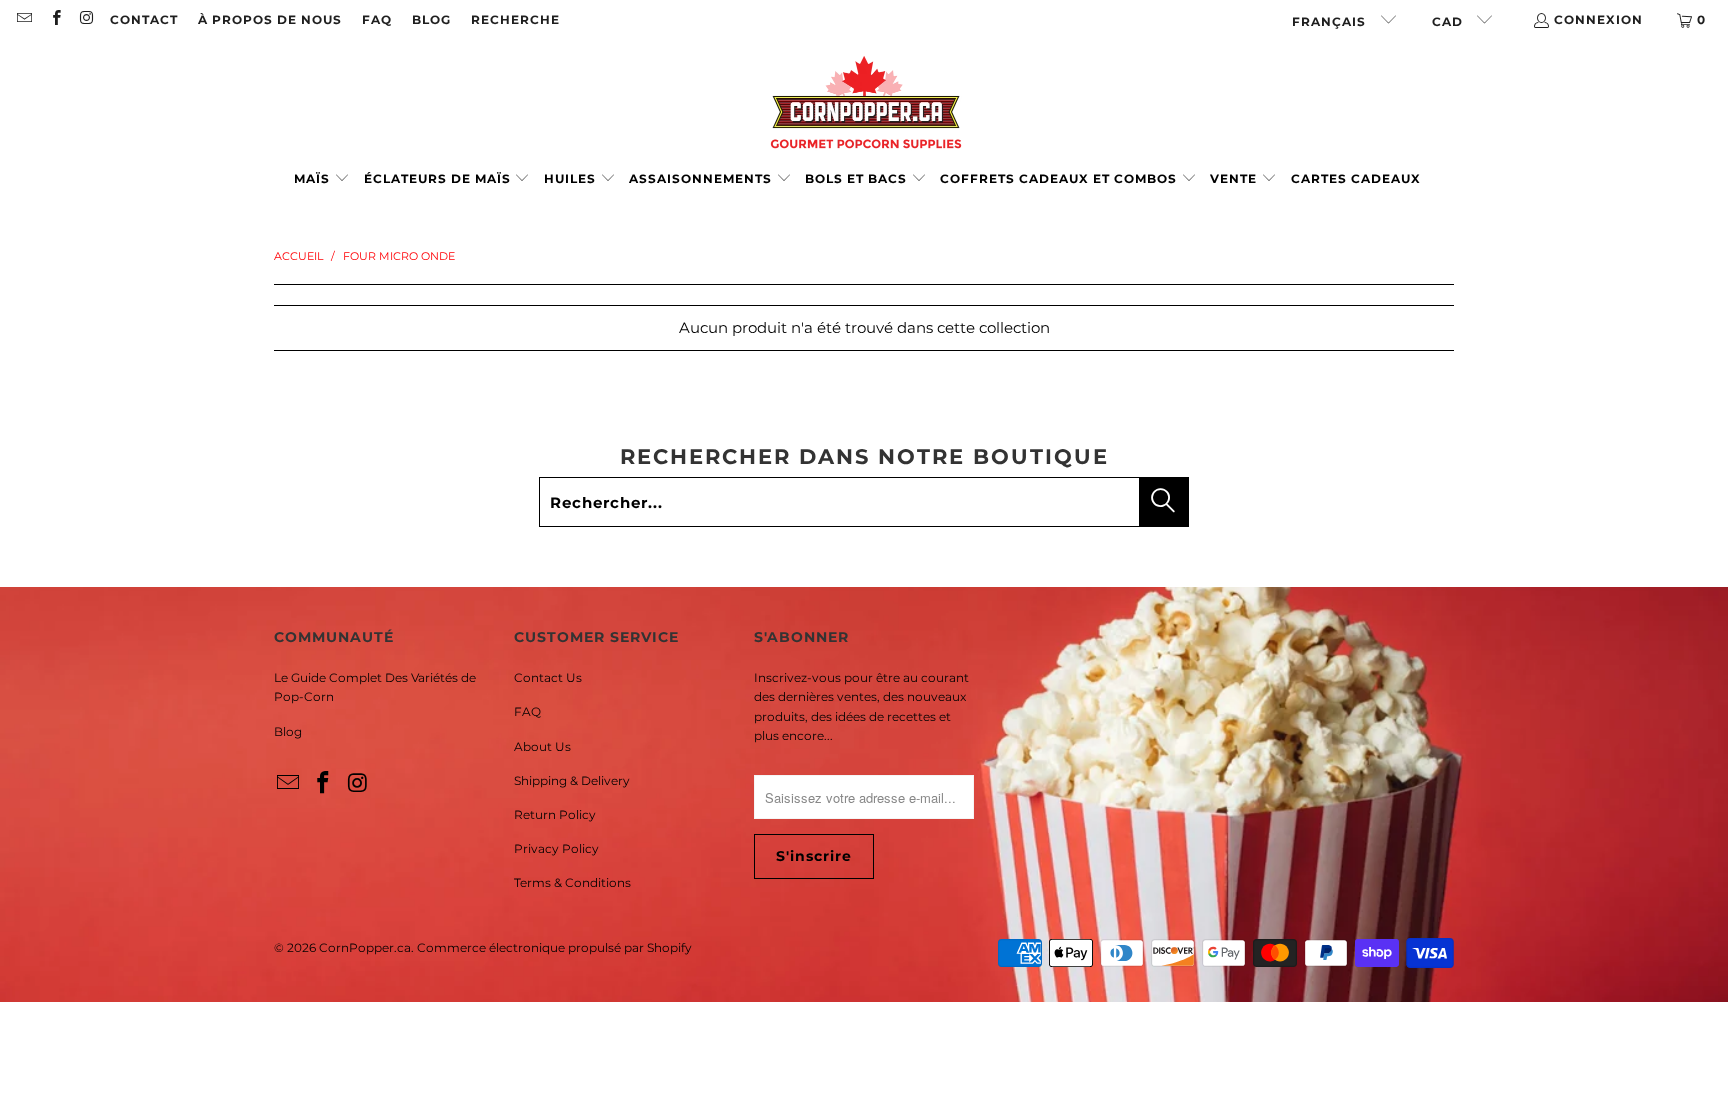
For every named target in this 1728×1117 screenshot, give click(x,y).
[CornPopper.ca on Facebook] (54, 19)
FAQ (377, 19)
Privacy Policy (556, 848)
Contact (144, 19)
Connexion (1598, 19)
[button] (322, 179)
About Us (542, 746)
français (1331, 21)
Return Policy (555, 814)
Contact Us (548, 677)
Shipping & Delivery (572, 780)
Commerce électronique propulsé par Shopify (554, 947)
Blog (288, 731)
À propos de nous (270, 19)
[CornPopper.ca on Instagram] (86, 19)
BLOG (431, 19)
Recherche (515, 19)
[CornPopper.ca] (864, 102)
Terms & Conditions (572, 882)
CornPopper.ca (365, 947)
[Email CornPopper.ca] (23, 19)
